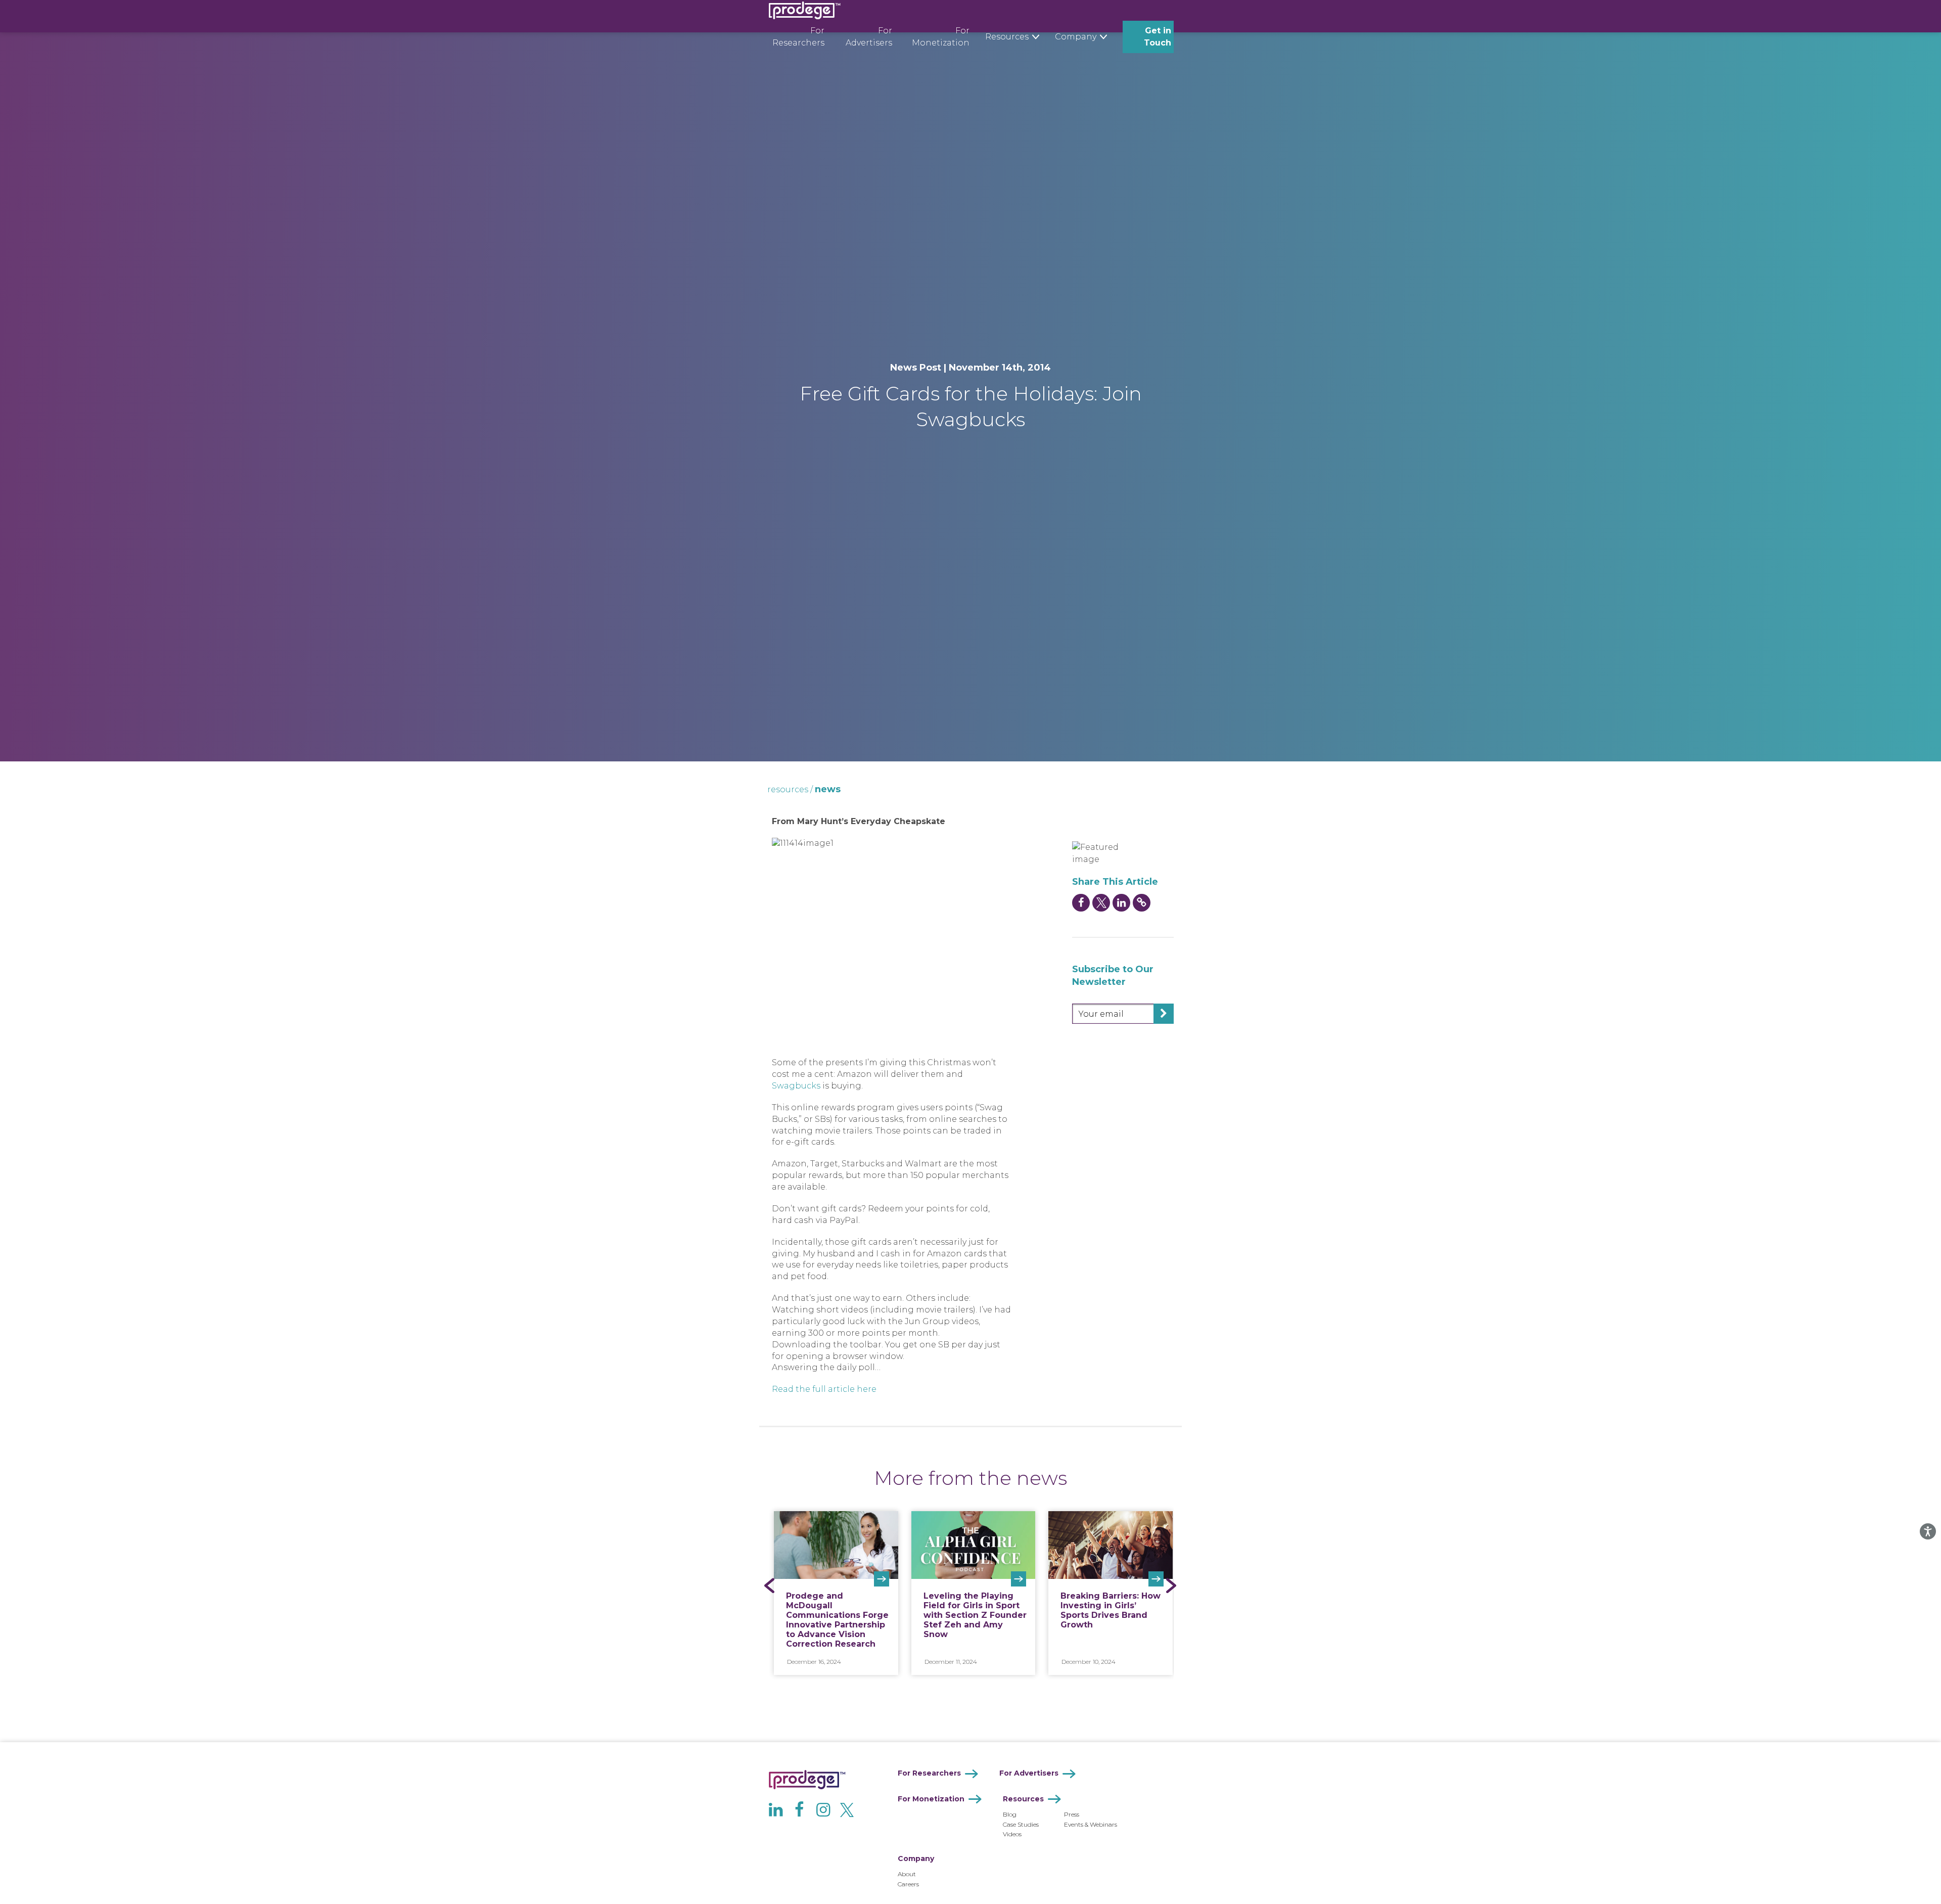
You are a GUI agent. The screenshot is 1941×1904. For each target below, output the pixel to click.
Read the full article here (824, 1389)
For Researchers (798, 37)
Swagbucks (796, 1086)
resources (788, 789)
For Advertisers (869, 37)
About (907, 1874)
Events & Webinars (1091, 1824)
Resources (1023, 1799)
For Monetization (941, 37)
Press (1072, 1814)
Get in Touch (1158, 37)
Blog (1010, 1814)
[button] (770, 1585)
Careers (908, 1884)
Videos (1012, 1834)
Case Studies (1021, 1824)
